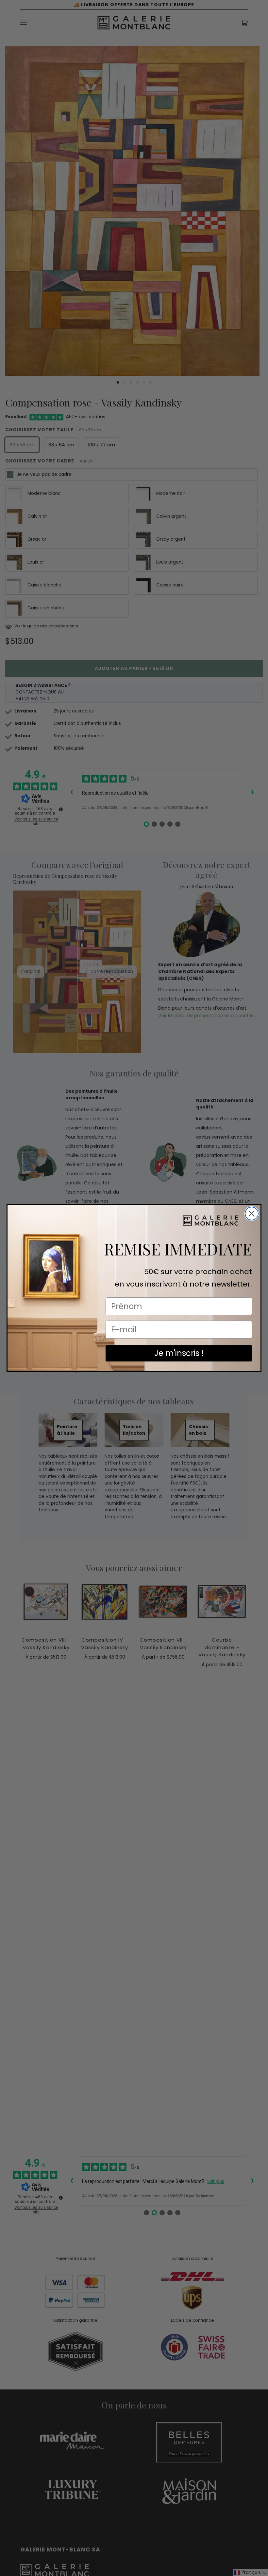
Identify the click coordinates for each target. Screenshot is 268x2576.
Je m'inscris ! (179, 1353)
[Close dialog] (252, 1214)
